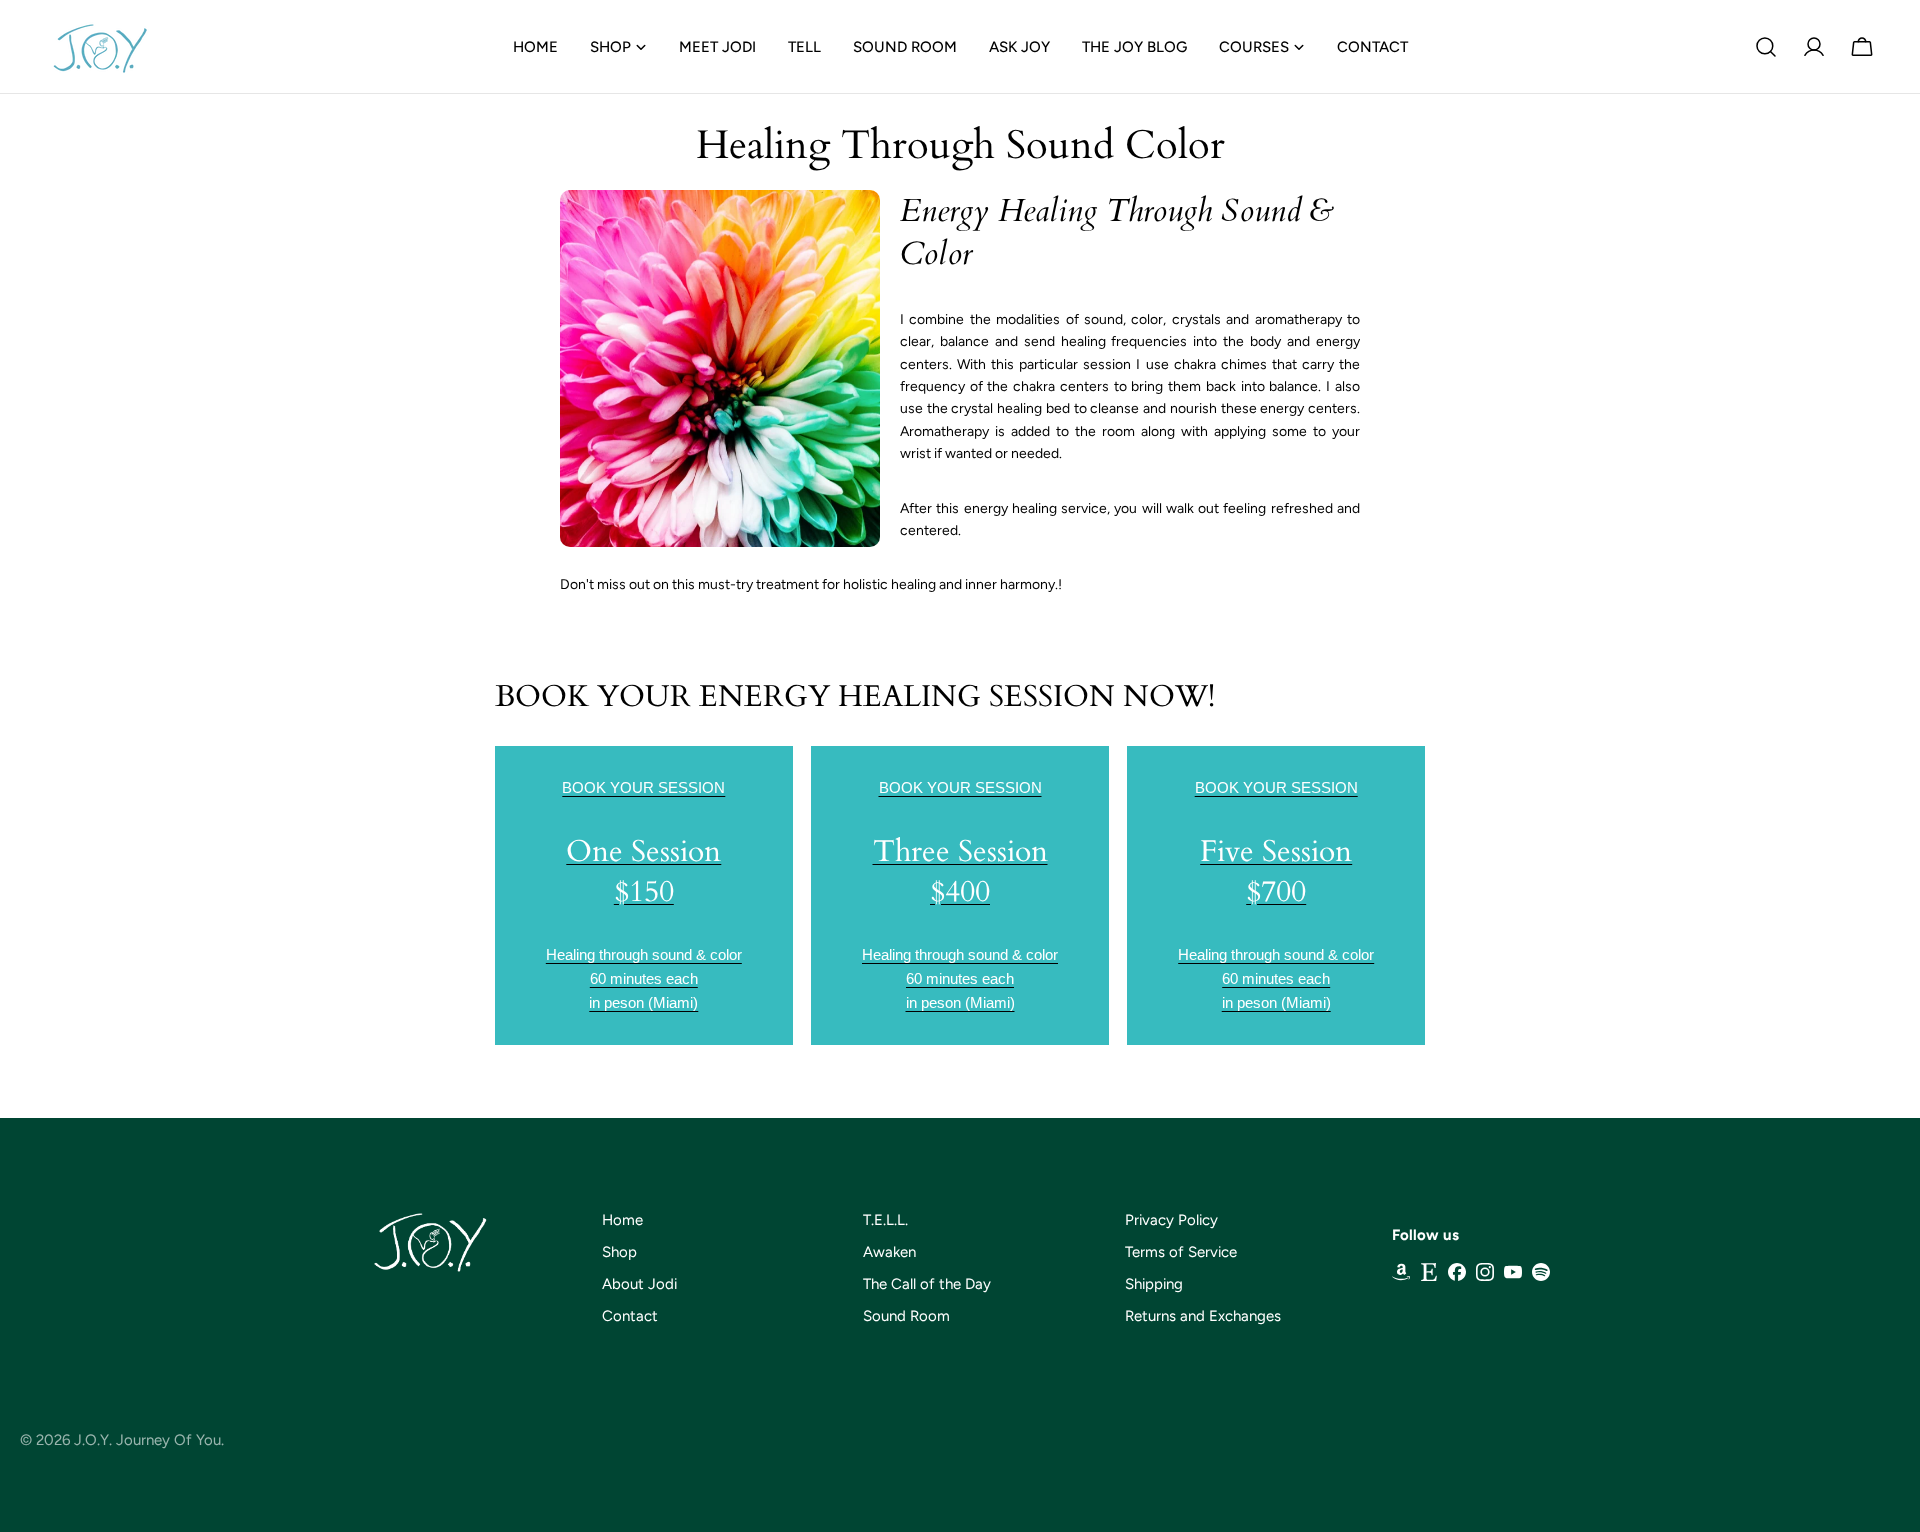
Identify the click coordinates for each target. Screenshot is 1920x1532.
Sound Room (906, 1316)
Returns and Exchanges (1203, 1316)
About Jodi (639, 1284)
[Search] (1766, 47)
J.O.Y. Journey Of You (147, 1440)
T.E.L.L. (885, 1220)
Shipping (1154, 1284)
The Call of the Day (927, 1284)
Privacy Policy (1171, 1220)
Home (622, 1220)
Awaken (889, 1252)
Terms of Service (1181, 1252)
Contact (630, 1316)
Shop (619, 1252)
